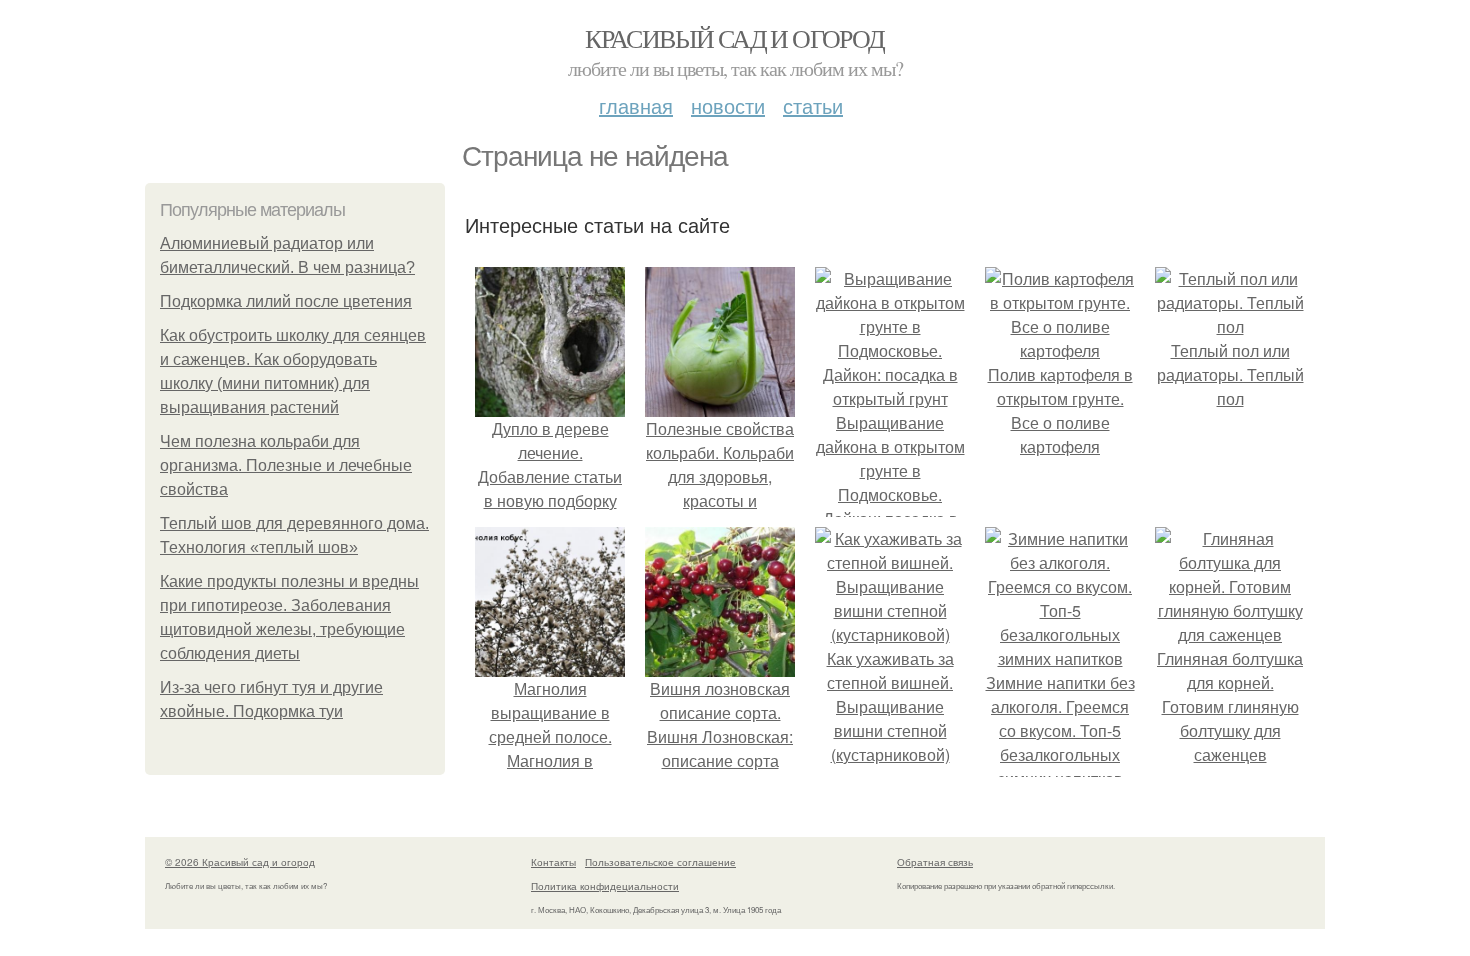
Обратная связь (935, 862)
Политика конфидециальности (605, 886)
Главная (636, 105)
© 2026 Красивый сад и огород (240, 862)
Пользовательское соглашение (660, 862)
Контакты (553, 862)
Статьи (813, 105)
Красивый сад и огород (734, 38)
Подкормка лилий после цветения (286, 301)
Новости (728, 105)
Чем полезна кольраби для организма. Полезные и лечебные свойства (286, 465)
